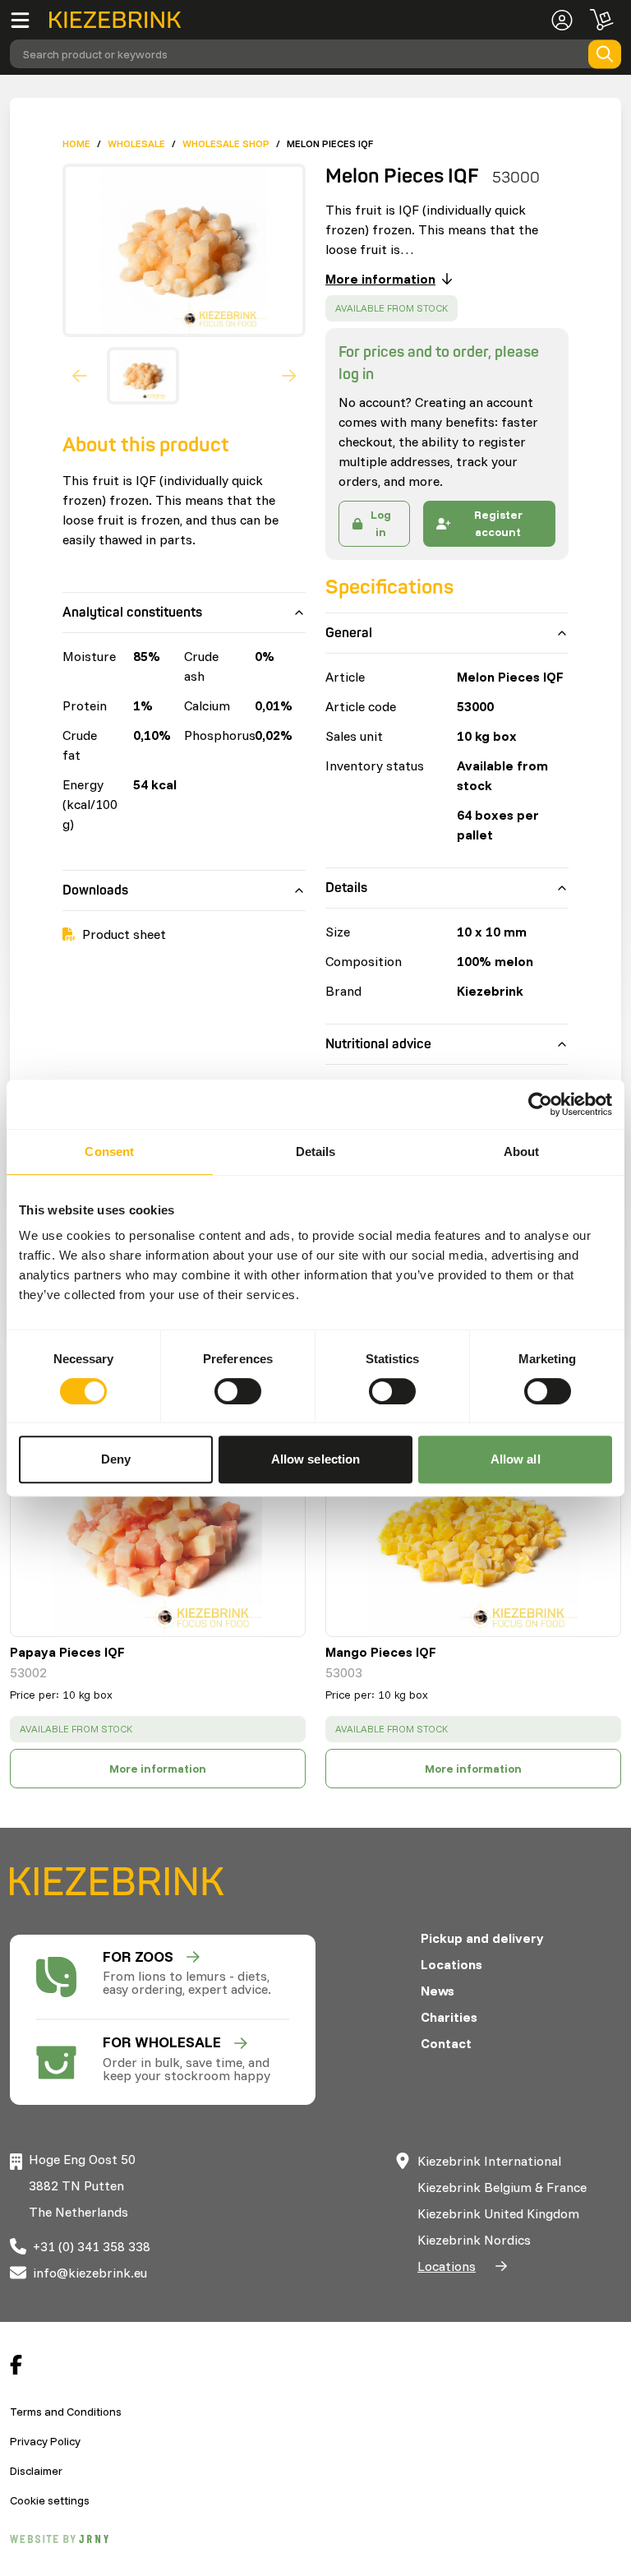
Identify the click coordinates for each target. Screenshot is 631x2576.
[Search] (605, 54)
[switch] (238, 1391)
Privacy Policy (45, 2441)
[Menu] (30, 20)
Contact (446, 2043)
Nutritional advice (378, 1044)
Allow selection (316, 1459)
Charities (449, 2017)
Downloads (95, 890)
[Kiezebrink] (115, 20)
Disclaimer (36, 2471)
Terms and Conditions (66, 2412)
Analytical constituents (132, 613)
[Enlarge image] (177, 250)
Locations (451, 1964)
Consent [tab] (109, 1152)
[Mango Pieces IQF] (473, 1532)
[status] (391, 308)
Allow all (516, 1459)
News (438, 1991)
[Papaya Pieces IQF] (158, 1532)
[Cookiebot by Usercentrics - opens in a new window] (540, 1104)
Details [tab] (316, 1152)
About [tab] (522, 1152)
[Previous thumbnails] (80, 376)
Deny (116, 1459)
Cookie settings (50, 2500)
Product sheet (124, 934)
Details (346, 888)
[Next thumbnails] (289, 376)
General (349, 633)
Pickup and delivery (482, 1938)
